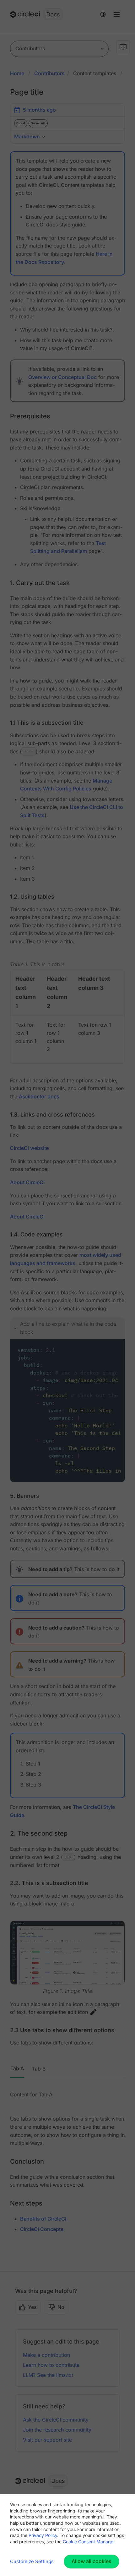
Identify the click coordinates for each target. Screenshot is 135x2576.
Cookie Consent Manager (89, 2542)
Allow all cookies (92, 2561)
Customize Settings (32, 2561)
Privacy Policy (43, 2535)
